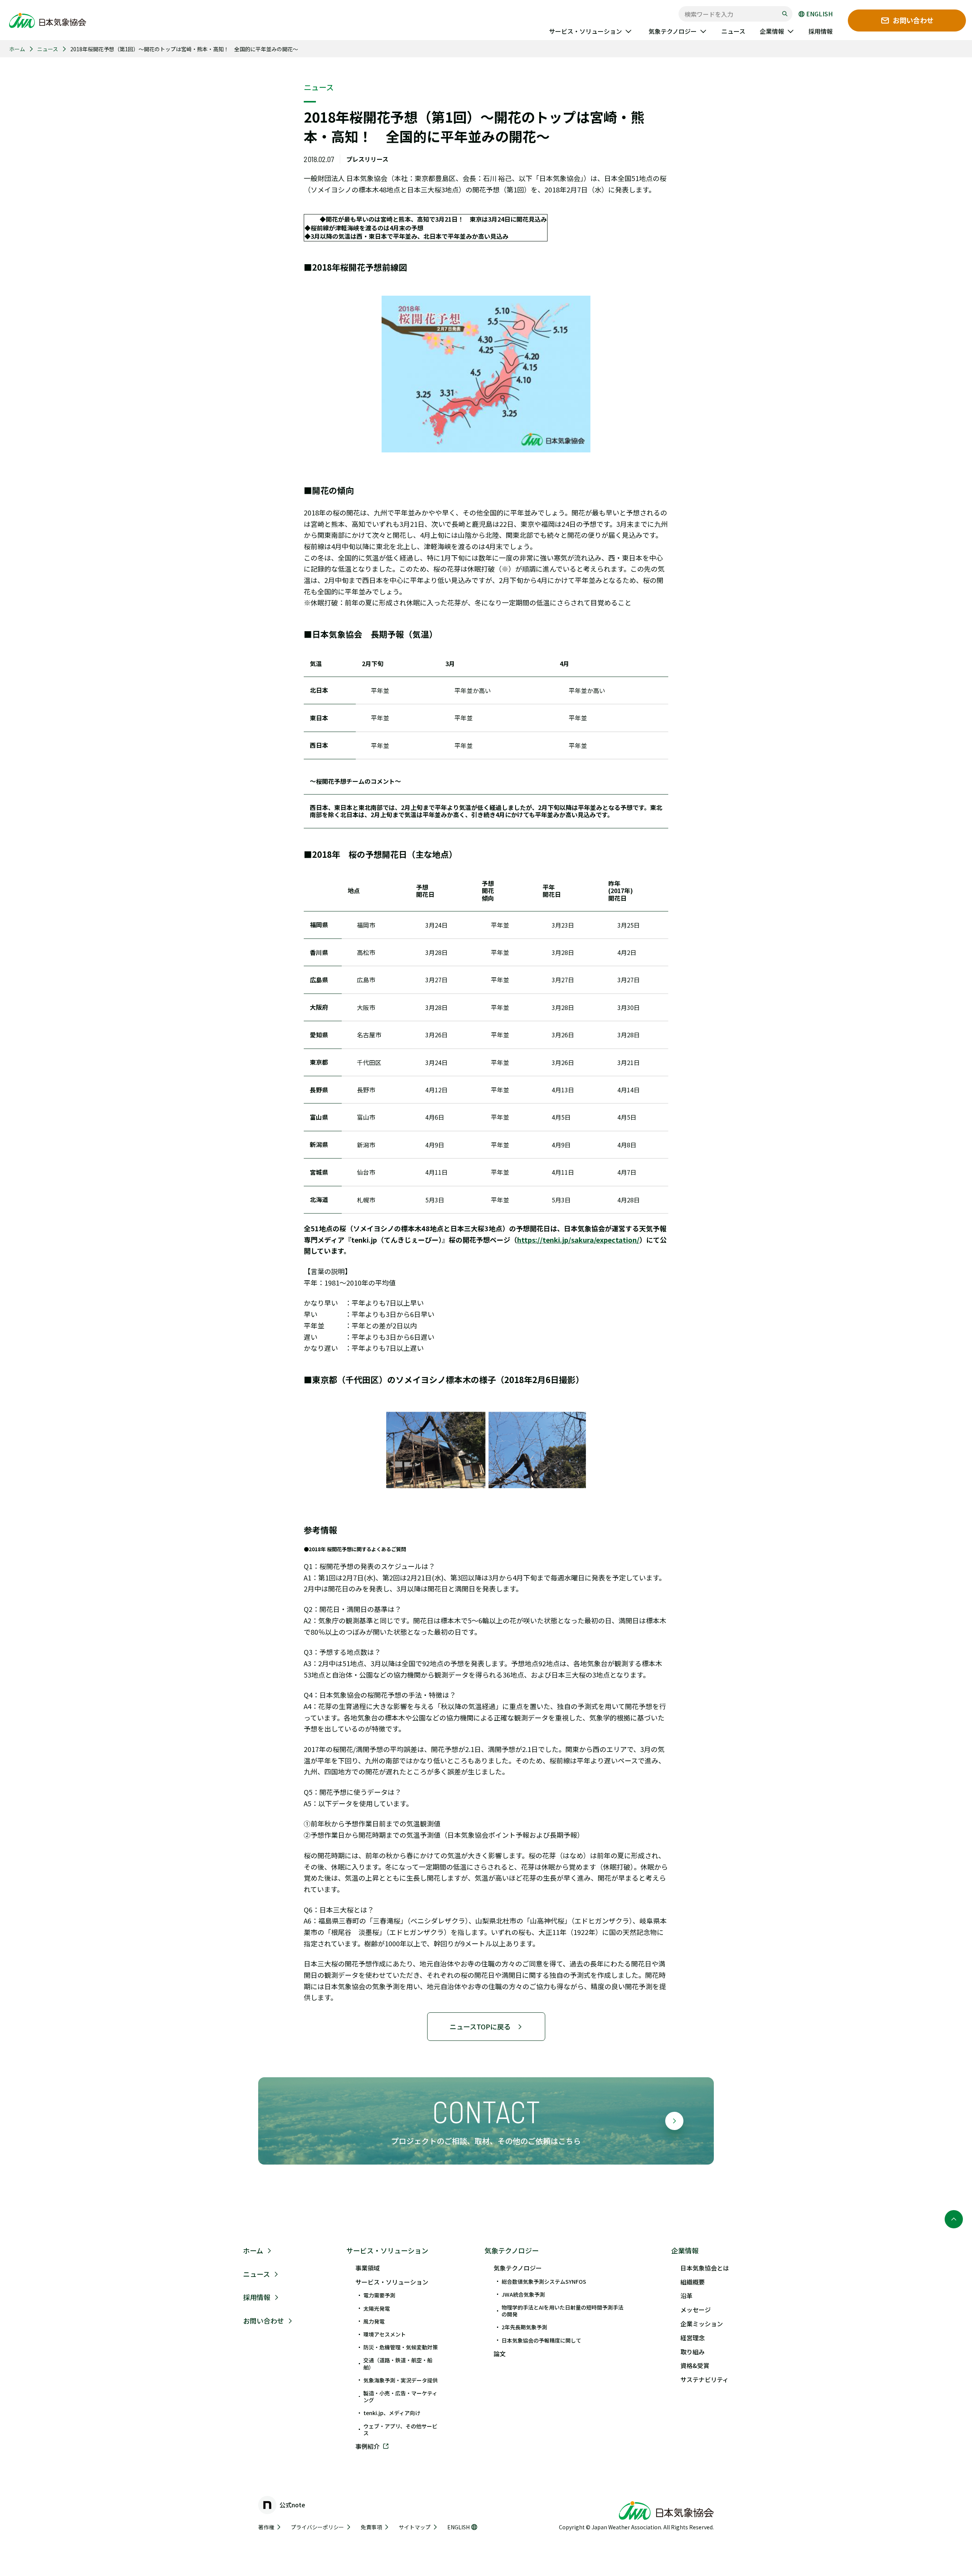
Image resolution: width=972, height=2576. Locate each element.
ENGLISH (819, 14)
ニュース (48, 49)
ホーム (17, 49)
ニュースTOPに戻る (480, 2026)
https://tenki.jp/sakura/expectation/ (578, 1240)
